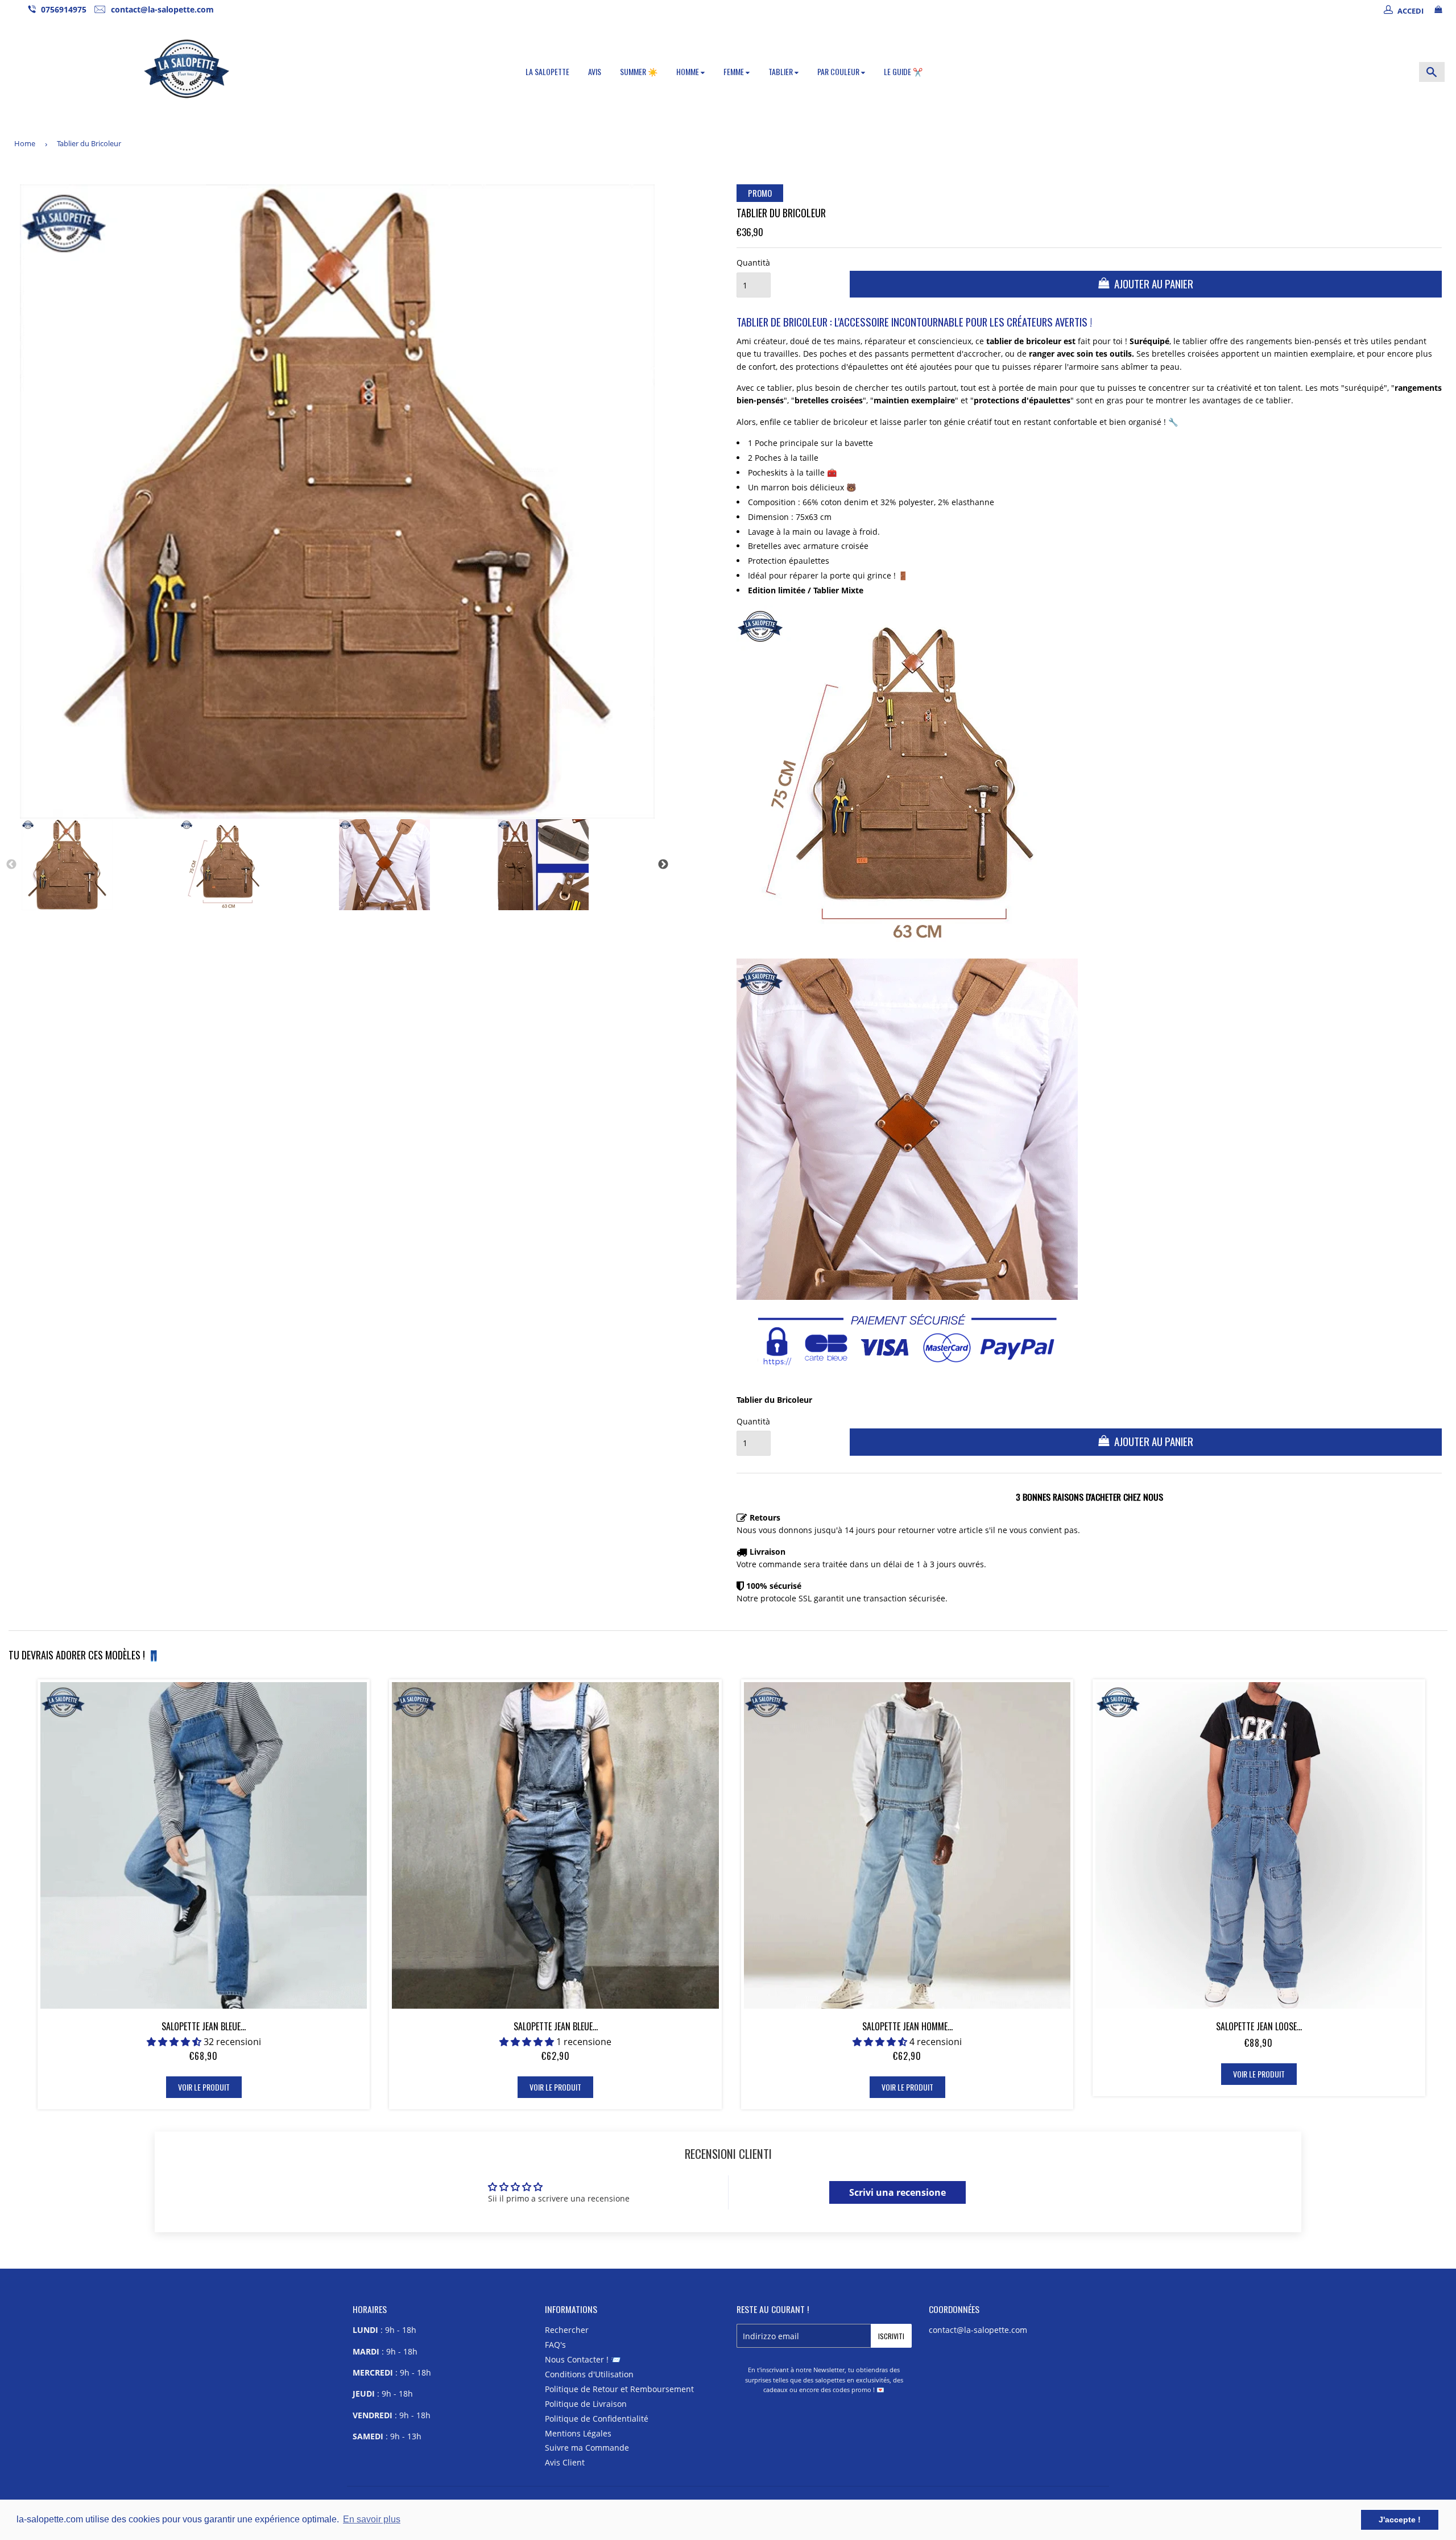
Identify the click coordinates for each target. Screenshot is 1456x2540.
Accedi (1410, 11)
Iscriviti (891, 2336)
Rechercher (567, 2330)
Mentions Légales (578, 2433)
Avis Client (565, 2462)
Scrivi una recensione (897, 2192)
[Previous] (11, 865)
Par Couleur (839, 71)
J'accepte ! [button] (1400, 2520)
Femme (735, 71)
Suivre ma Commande (587, 2448)
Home (25, 143)
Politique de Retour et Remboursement (619, 2389)
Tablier (781, 71)
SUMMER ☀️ (639, 71)
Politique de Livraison (586, 2404)
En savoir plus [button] (372, 2519)
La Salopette (547, 71)
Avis (595, 71)
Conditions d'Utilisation (589, 2374)
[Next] (663, 865)
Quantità (753, 263)
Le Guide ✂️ (903, 71)
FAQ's (555, 2345)
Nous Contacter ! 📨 (583, 2359)
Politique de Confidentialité (597, 2419)
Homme (688, 71)
